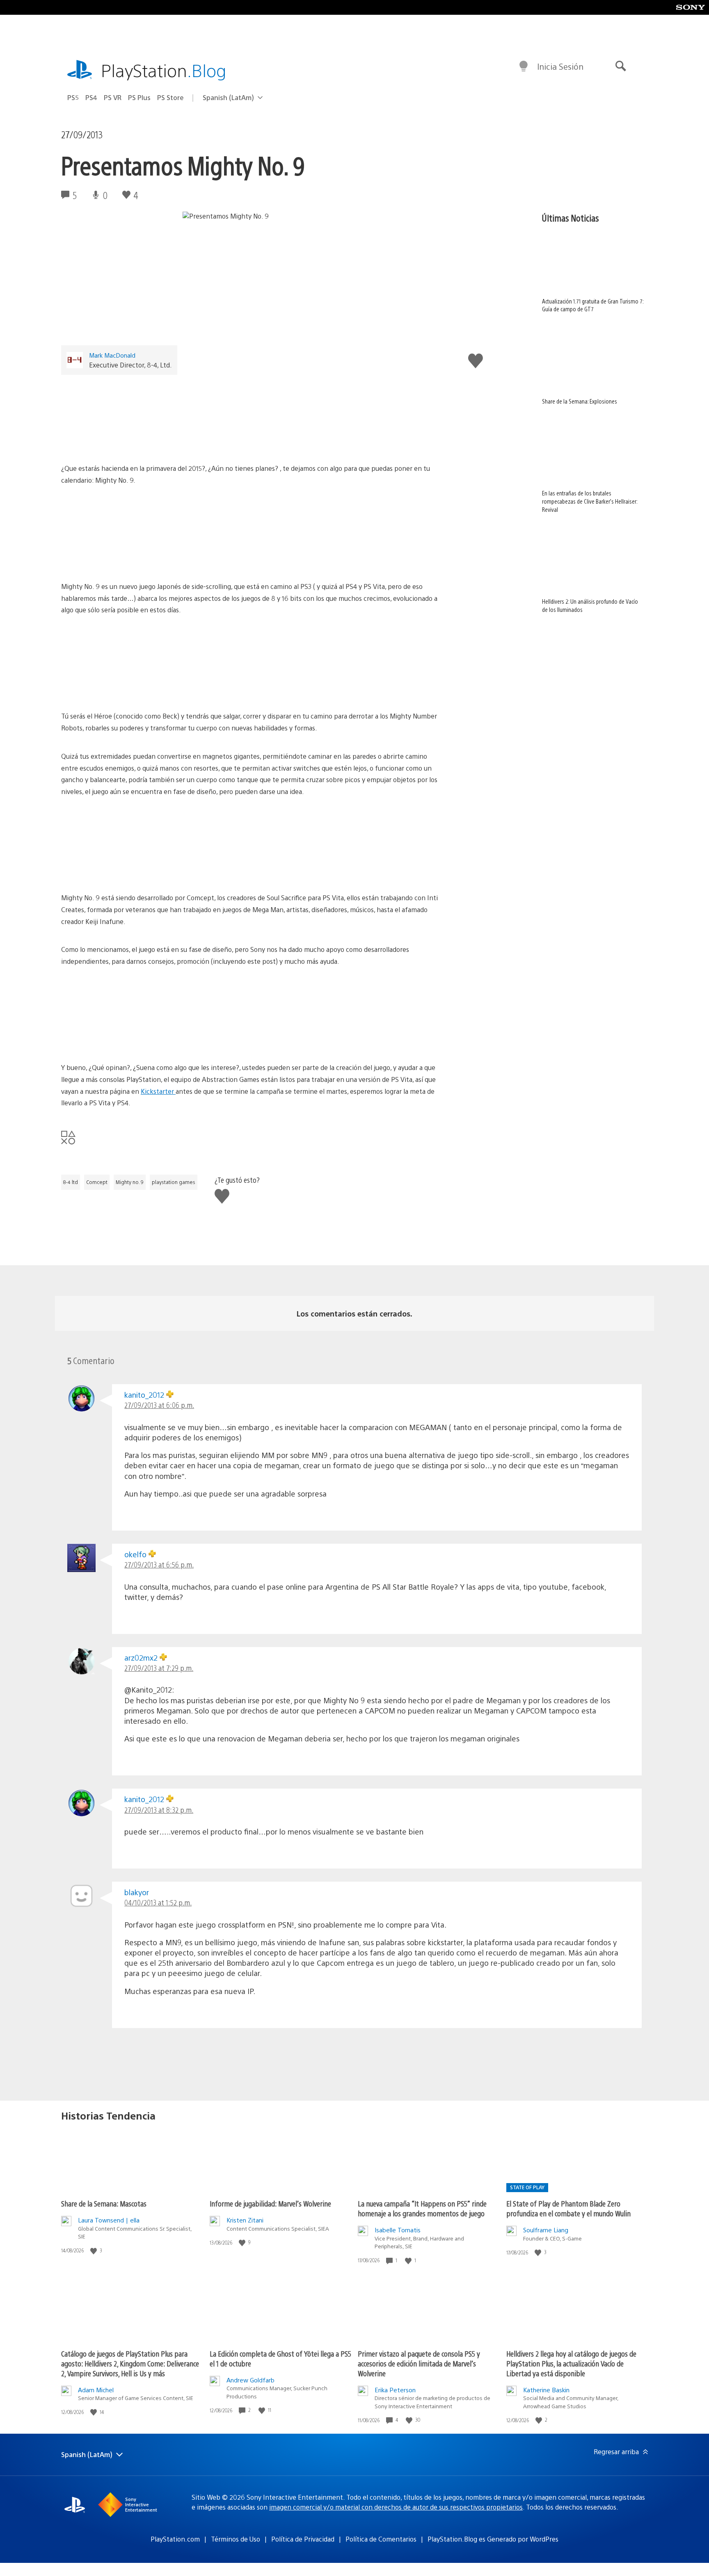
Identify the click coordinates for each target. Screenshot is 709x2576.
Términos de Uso (236, 2539)
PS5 (73, 97)
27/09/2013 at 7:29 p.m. (159, 1668)
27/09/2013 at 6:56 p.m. (159, 1564)
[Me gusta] (94, 2251)
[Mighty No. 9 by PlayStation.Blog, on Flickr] (253, 415)
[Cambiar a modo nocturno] (524, 66)
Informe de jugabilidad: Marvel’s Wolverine (270, 2203)
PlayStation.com (175, 2539)
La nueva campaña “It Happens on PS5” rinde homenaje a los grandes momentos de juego (422, 2208)
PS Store (170, 97)
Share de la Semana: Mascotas (104, 2203)
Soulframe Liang (546, 2230)
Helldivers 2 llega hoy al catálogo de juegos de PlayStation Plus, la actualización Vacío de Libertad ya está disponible (571, 2363)
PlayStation (164, 70)
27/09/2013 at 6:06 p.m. (159, 1405)
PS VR (113, 97)
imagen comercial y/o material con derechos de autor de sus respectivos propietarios (396, 2507)
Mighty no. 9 (130, 1182)
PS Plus (139, 97)
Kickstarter (158, 1091)
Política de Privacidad (303, 2539)
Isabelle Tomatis (398, 2230)
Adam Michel (96, 2390)
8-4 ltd (71, 1182)
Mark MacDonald (112, 355)
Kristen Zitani (245, 2220)
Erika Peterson (395, 2390)
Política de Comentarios (381, 2539)
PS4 (91, 97)
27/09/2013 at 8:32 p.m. (159, 1810)
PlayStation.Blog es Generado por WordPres (493, 2539)
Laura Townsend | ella (109, 2220)
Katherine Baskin (546, 2390)
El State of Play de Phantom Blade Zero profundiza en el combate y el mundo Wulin (568, 2208)
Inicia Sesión (560, 66)
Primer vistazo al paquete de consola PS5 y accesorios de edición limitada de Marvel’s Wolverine (419, 2363)
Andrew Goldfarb (250, 2380)
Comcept (97, 1182)
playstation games (174, 1182)
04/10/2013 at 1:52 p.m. (158, 1902)
